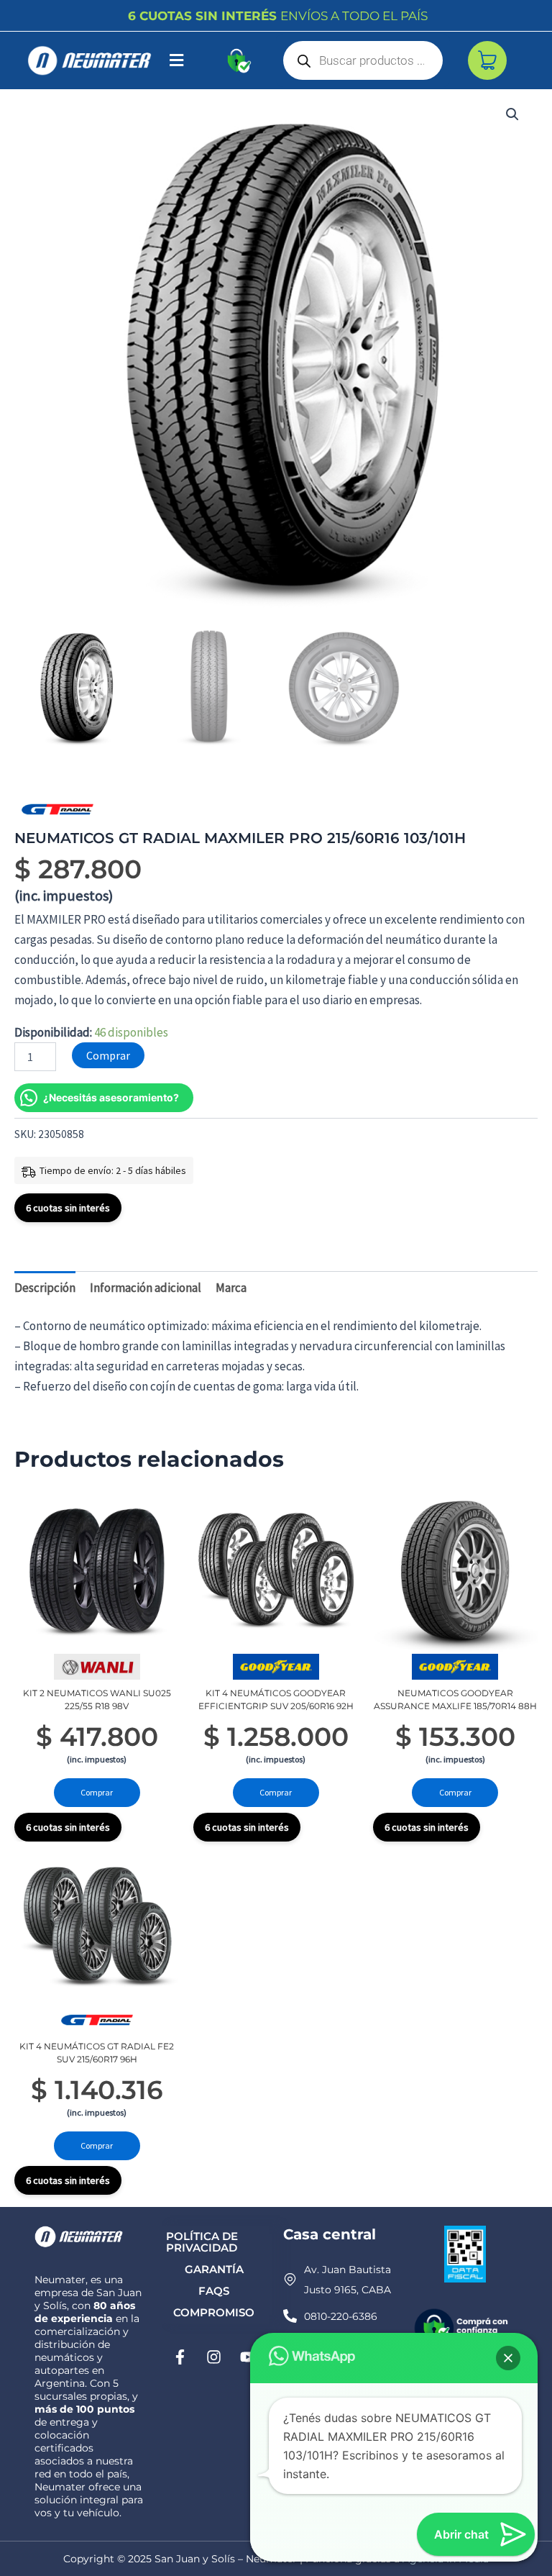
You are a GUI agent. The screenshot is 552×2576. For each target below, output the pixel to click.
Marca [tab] (231, 1288)
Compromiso (214, 2312)
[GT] (57, 809)
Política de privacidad (202, 2242)
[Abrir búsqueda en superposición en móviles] (363, 60)
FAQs (214, 2291)
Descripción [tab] (45, 1288)
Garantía (214, 2269)
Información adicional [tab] (146, 1288)
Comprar (108, 1055)
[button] (176, 61)
